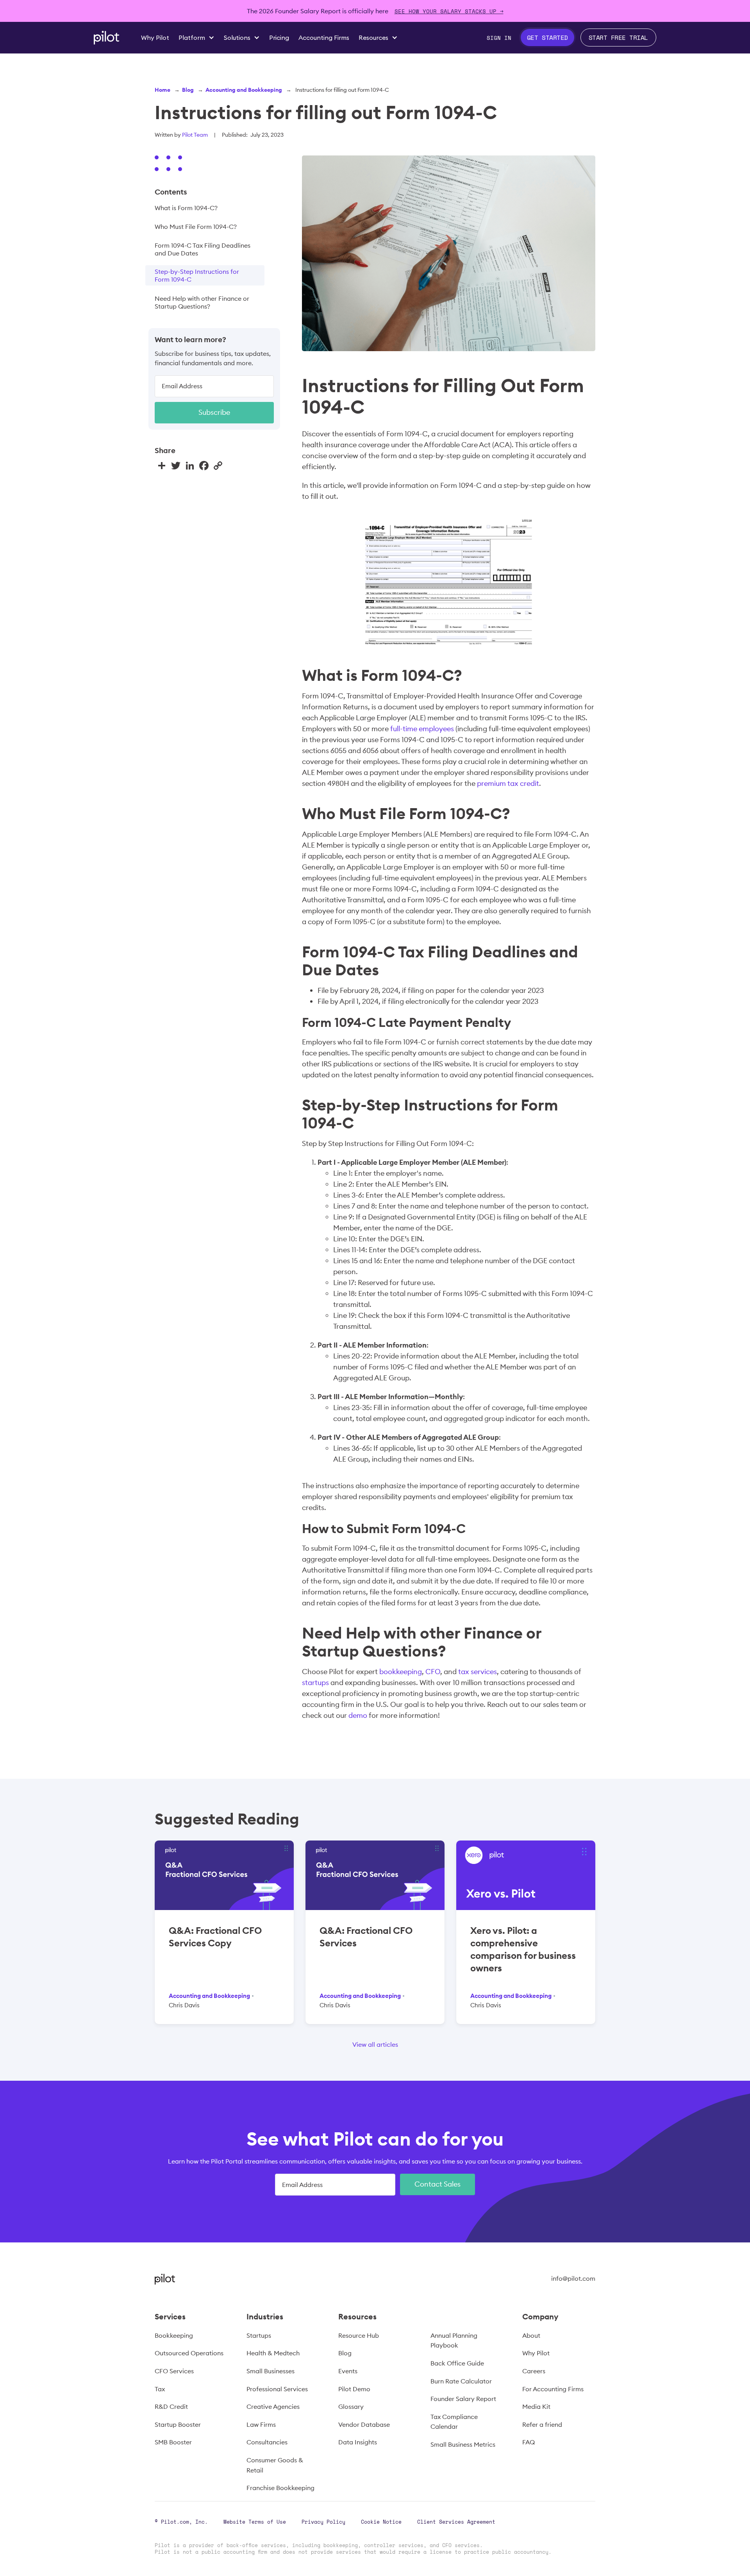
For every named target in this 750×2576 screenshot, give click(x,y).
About (531, 2335)
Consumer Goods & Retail (275, 2465)
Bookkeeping (174, 2335)
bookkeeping (401, 1672)
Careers (534, 2371)
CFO (433, 1672)
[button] (196, 37)
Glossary (351, 2406)
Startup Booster (178, 2424)
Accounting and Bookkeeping (244, 90)
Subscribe (214, 412)
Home (162, 90)
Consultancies (267, 2442)
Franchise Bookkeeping (280, 2488)
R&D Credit (171, 2406)
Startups (259, 2335)
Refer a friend (542, 2424)
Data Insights (358, 2442)
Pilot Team (195, 135)
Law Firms (261, 2424)
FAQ (529, 2442)
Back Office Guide (457, 2363)
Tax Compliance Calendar (454, 2422)
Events (348, 2371)
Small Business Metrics (463, 2444)
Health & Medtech (273, 2353)
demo (358, 1715)
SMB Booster (173, 2442)
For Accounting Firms (553, 2389)
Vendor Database (364, 2424)
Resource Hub (359, 2335)
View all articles (375, 2044)
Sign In (499, 38)
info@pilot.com (573, 2278)
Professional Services (277, 2389)
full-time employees (422, 729)
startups (315, 1683)
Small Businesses (271, 2371)
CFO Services (174, 2371)
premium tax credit (508, 783)
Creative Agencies (273, 2406)
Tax (160, 2389)
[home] (106, 38)
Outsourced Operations (189, 2353)
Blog (188, 90)
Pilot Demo (354, 2389)
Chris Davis (184, 2005)
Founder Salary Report (463, 2399)
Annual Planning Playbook (454, 2340)
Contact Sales (437, 2184)
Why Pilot (536, 2353)
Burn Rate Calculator (461, 2381)
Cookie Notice (381, 2522)
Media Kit (536, 2406)
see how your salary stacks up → (449, 11)
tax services (478, 1672)
